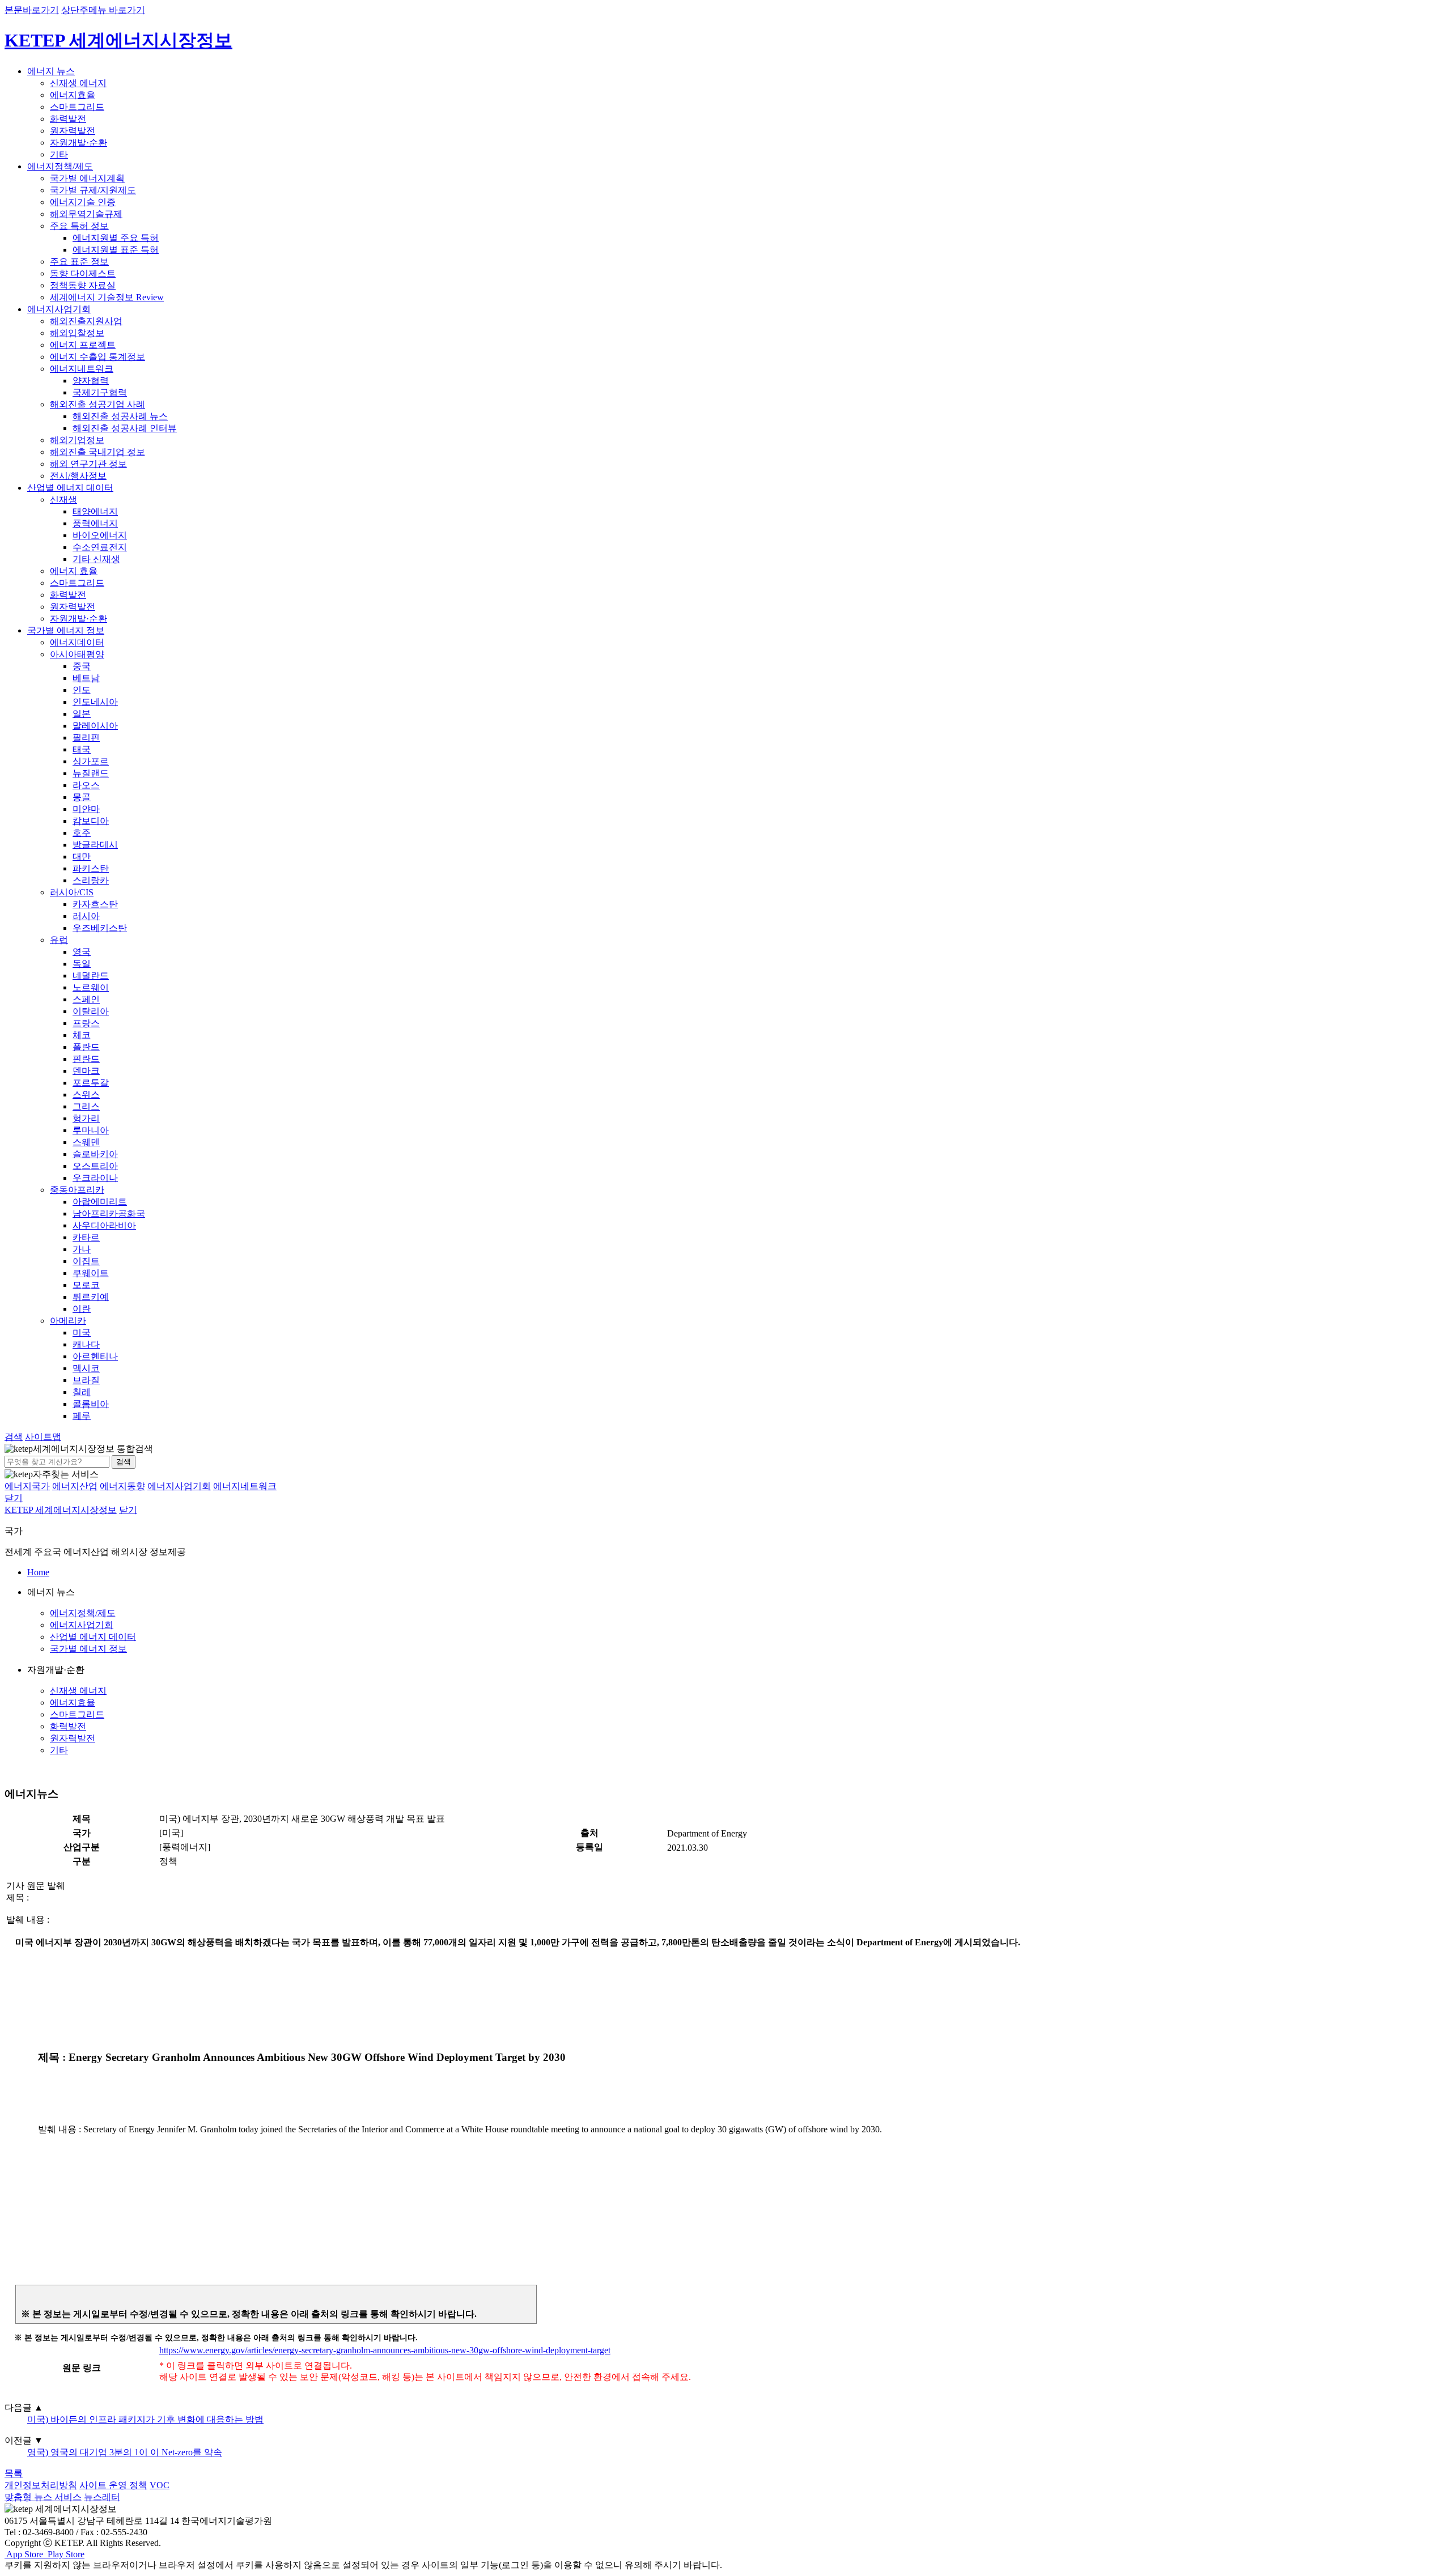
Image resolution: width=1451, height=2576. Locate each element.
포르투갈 (91, 1083)
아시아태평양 (77, 654)
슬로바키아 (95, 1154)
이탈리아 (91, 1011)
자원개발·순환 (79, 143)
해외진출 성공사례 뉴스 (120, 416)
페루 (82, 1416)
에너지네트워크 (82, 369)
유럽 (59, 940)
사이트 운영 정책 (113, 2485)
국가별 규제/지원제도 (93, 190)
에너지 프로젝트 (83, 345)
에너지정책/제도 (60, 166)
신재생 (63, 500)
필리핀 (86, 737)
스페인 (86, 999)
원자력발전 (73, 131)
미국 (82, 1332)
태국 (82, 749)
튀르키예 (91, 1297)
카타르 (86, 1237)
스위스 (86, 1094)
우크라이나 (95, 1178)
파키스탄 (91, 868)
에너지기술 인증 (83, 202)
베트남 (86, 678)
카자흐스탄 (95, 904)
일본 (82, 714)
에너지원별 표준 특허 (116, 250)
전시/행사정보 (78, 476)
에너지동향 (122, 1486)
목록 (14, 2473)
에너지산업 (75, 1486)
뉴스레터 (102, 2497)
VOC (160, 2485)
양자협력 (91, 381)
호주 (82, 833)
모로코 (86, 1285)
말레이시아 (95, 726)
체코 (82, 1035)
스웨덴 (86, 1142)
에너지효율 (73, 95)
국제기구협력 (100, 392)
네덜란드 (91, 975)
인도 (82, 690)
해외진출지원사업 (86, 321)
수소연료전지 (100, 547)
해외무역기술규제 (86, 214)
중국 (82, 666)
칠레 (82, 1392)
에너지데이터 (77, 642)
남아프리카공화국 (109, 1213)
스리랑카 (91, 880)
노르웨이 (91, 987)
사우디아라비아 (104, 1225)
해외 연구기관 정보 (88, 464)
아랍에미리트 (100, 1202)
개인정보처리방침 (41, 2485)
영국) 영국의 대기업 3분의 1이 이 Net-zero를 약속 (125, 2452)
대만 (82, 856)
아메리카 (68, 1321)
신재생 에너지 (78, 83)
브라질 (86, 1380)
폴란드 (86, 1047)
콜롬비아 (91, 1404)
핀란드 (86, 1059)
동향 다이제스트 (83, 273)
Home (38, 1572)
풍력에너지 (95, 523)
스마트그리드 (77, 107)
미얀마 (86, 809)
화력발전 (68, 119)
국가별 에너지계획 (87, 178)
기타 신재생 (96, 559)
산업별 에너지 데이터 (70, 488)
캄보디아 (91, 821)
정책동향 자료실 (83, 285)
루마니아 (91, 1130)
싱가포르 (91, 761)
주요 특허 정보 (79, 226)
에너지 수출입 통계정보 (97, 357)
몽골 (82, 797)
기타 (59, 154)
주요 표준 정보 (79, 262)
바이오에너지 (100, 535)
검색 (124, 1462)
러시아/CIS (72, 892)
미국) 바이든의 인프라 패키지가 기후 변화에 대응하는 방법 (145, 2419)
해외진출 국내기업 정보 (97, 452)
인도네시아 (95, 702)
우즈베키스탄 (100, 928)
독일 (82, 964)
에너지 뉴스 (51, 71)
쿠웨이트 (91, 1273)
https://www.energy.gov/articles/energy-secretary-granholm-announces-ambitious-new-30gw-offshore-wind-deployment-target (385, 2350)
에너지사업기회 (59, 309)
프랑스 (86, 1023)
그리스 (86, 1106)
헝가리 (86, 1118)
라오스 (86, 785)
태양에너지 (95, 511)
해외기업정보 (77, 440)
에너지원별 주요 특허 (116, 238)
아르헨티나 (95, 1356)
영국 (82, 952)
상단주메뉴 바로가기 (103, 10)
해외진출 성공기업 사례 (97, 404)
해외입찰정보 (77, 333)
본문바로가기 (32, 10)
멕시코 (86, 1368)
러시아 (86, 916)
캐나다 (86, 1344)
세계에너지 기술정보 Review (107, 297)
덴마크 (86, 1071)
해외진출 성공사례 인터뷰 (125, 428)
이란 (82, 1309)
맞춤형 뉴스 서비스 (43, 2497)
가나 (82, 1249)
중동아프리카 (77, 1190)
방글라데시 (95, 845)
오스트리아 (95, 1166)
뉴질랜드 (91, 773)
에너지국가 (27, 1486)
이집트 (86, 1261)
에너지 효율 (74, 571)
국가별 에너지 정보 (66, 630)
